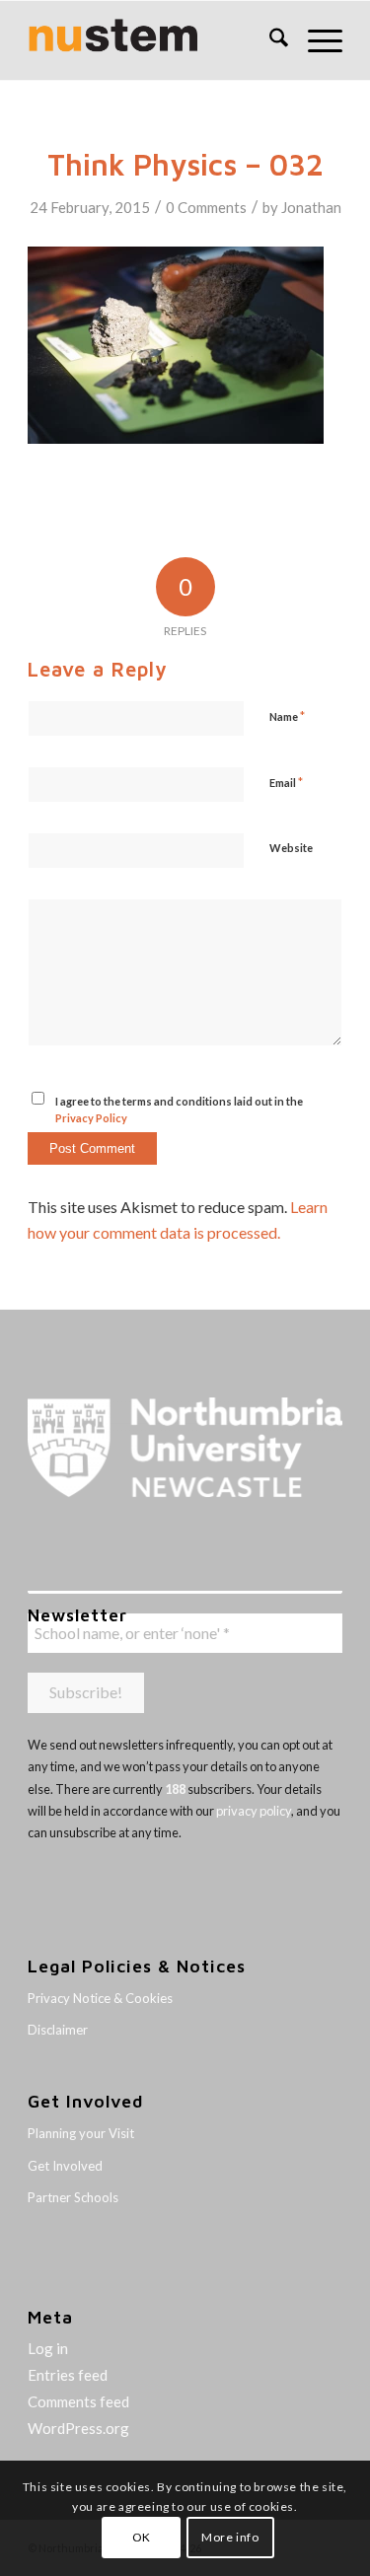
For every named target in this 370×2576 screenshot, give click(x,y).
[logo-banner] (153, 40)
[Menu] (315, 40)
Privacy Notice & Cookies (100, 1998)
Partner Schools (73, 2197)
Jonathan (311, 207)
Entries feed (68, 2375)
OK (142, 2537)
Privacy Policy (91, 1118)
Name (287, 716)
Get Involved (65, 2166)
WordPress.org (78, 2428)
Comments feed (78, 2401)
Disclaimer (58, 2030)
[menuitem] (269, 40)
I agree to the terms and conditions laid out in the (179, 1109)
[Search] (269, 40)
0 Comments (206, 207)
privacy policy (254, 1811)
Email (286, 782)
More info (230, 2537)
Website (291, 848)
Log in (48, 2348)
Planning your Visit (81, 2133)
